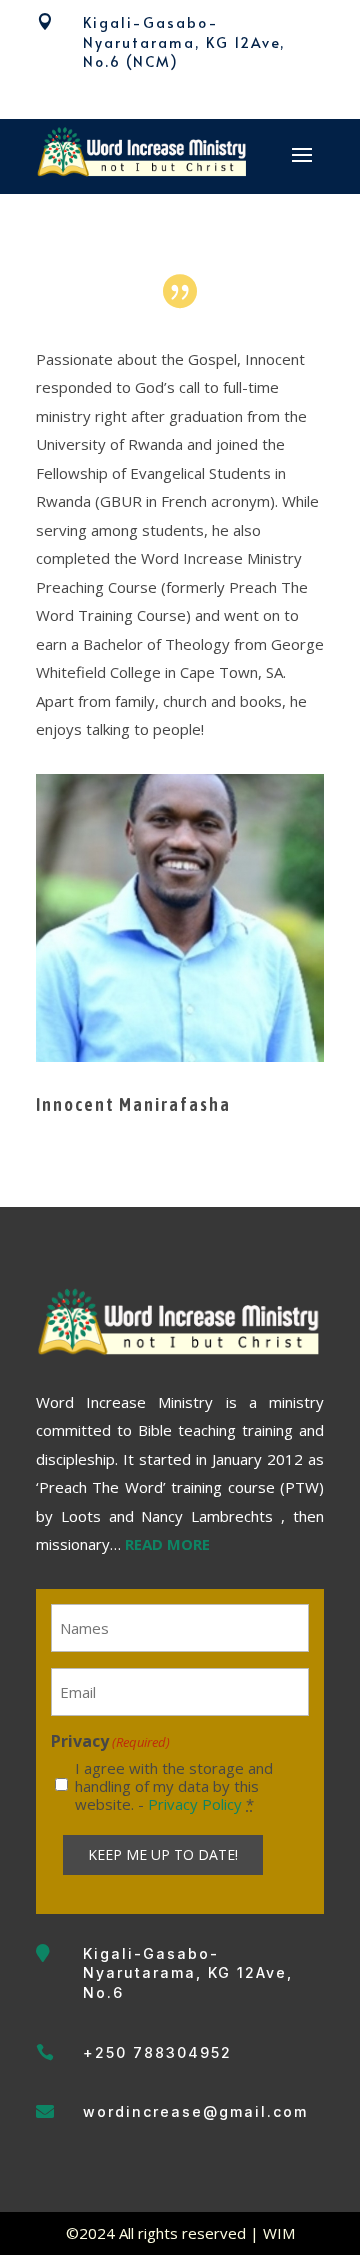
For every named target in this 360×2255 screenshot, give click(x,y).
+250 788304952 (157, 2052)
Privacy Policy (195, 1804)
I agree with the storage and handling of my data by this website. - (174, 1786)
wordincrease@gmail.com (195, 2111)
